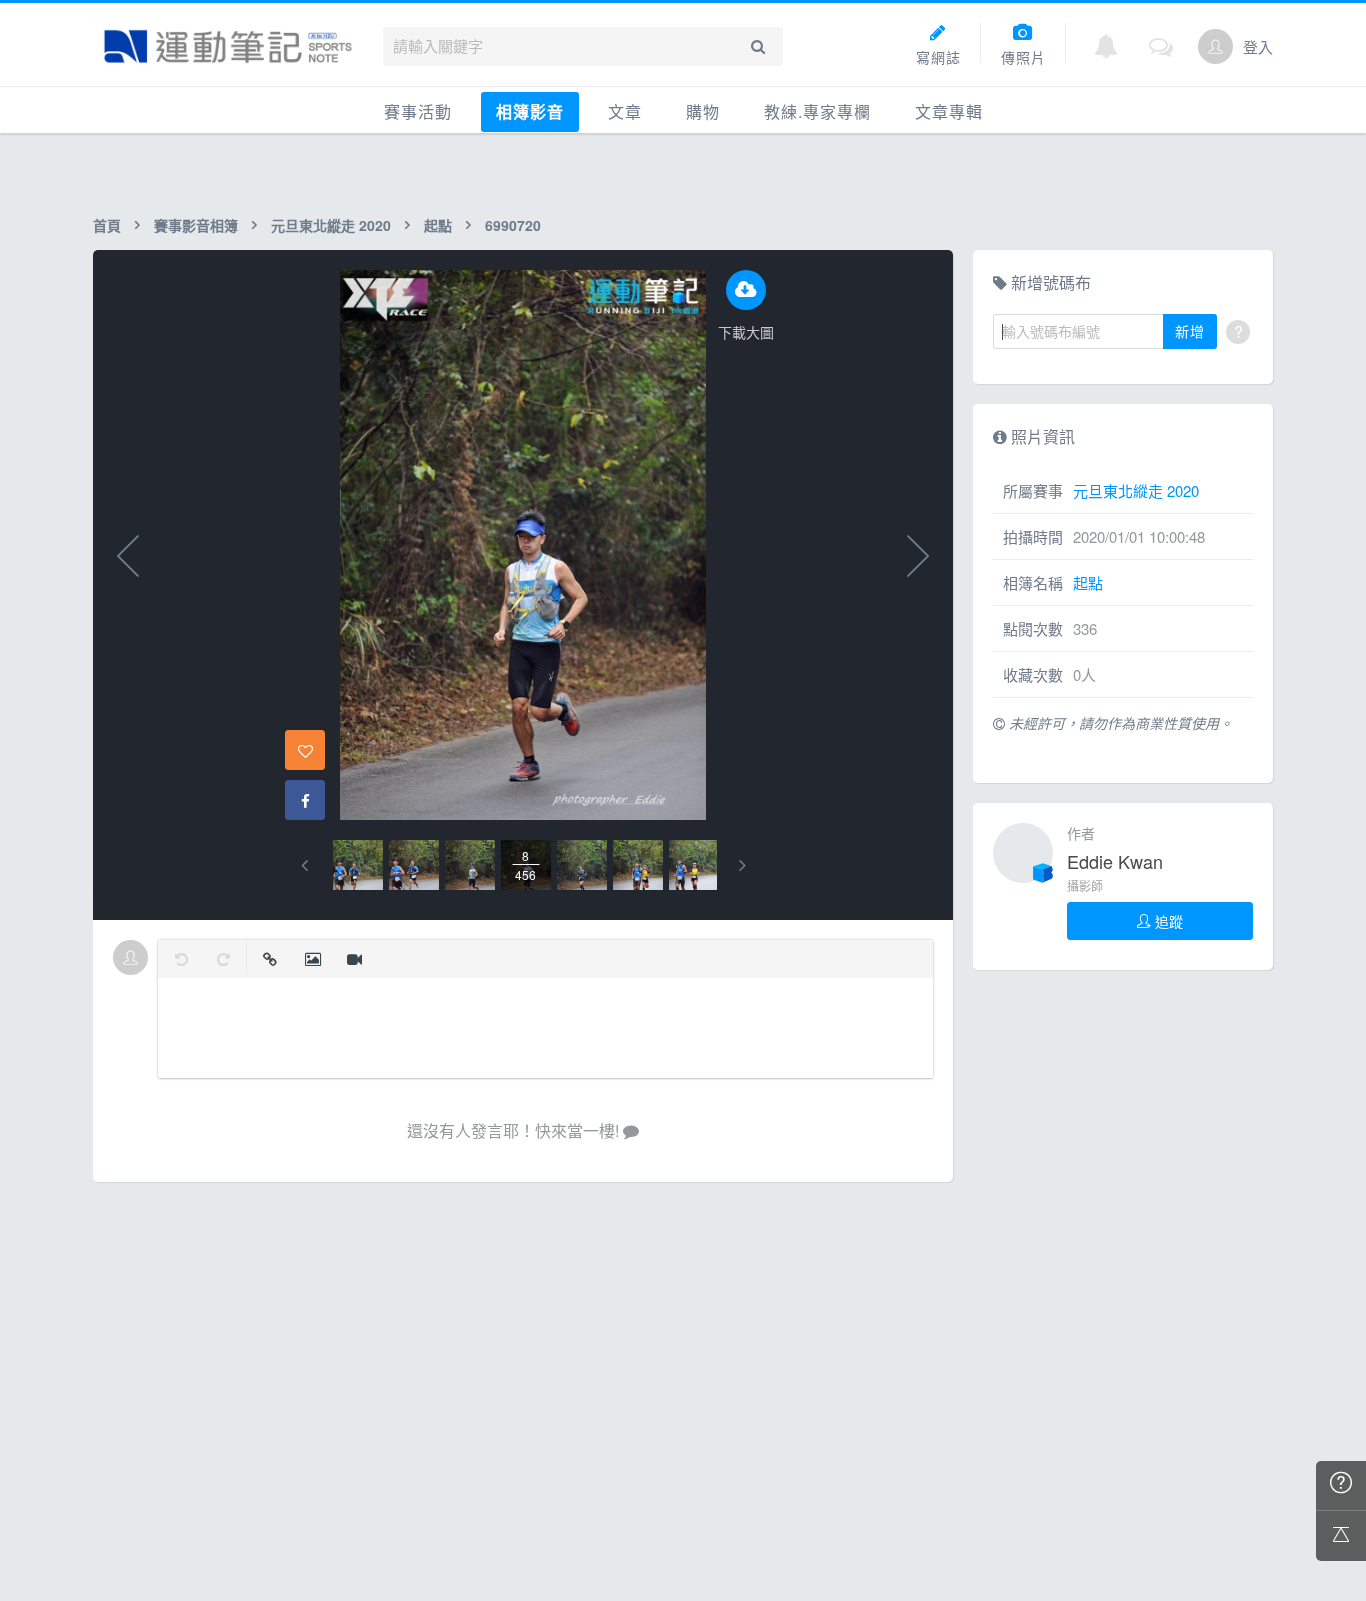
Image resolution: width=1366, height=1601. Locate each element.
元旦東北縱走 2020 (331, 225)
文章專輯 (949, 111)
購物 (703, 111)
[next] (742, 865)
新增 (1190, 331)
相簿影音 (530, 111)
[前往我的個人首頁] (1215, 46)
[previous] (304, 865)
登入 (1258, 46)
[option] (358, 865)
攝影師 (1085, 885)
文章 (625, 111)
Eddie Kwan (1115, 861)
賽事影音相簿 (196, 225)
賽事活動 (418, 111)
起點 (438, 225)
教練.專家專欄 (817, 111)
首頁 (107, 225)
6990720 (513, 225)
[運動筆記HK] (228, 46)
